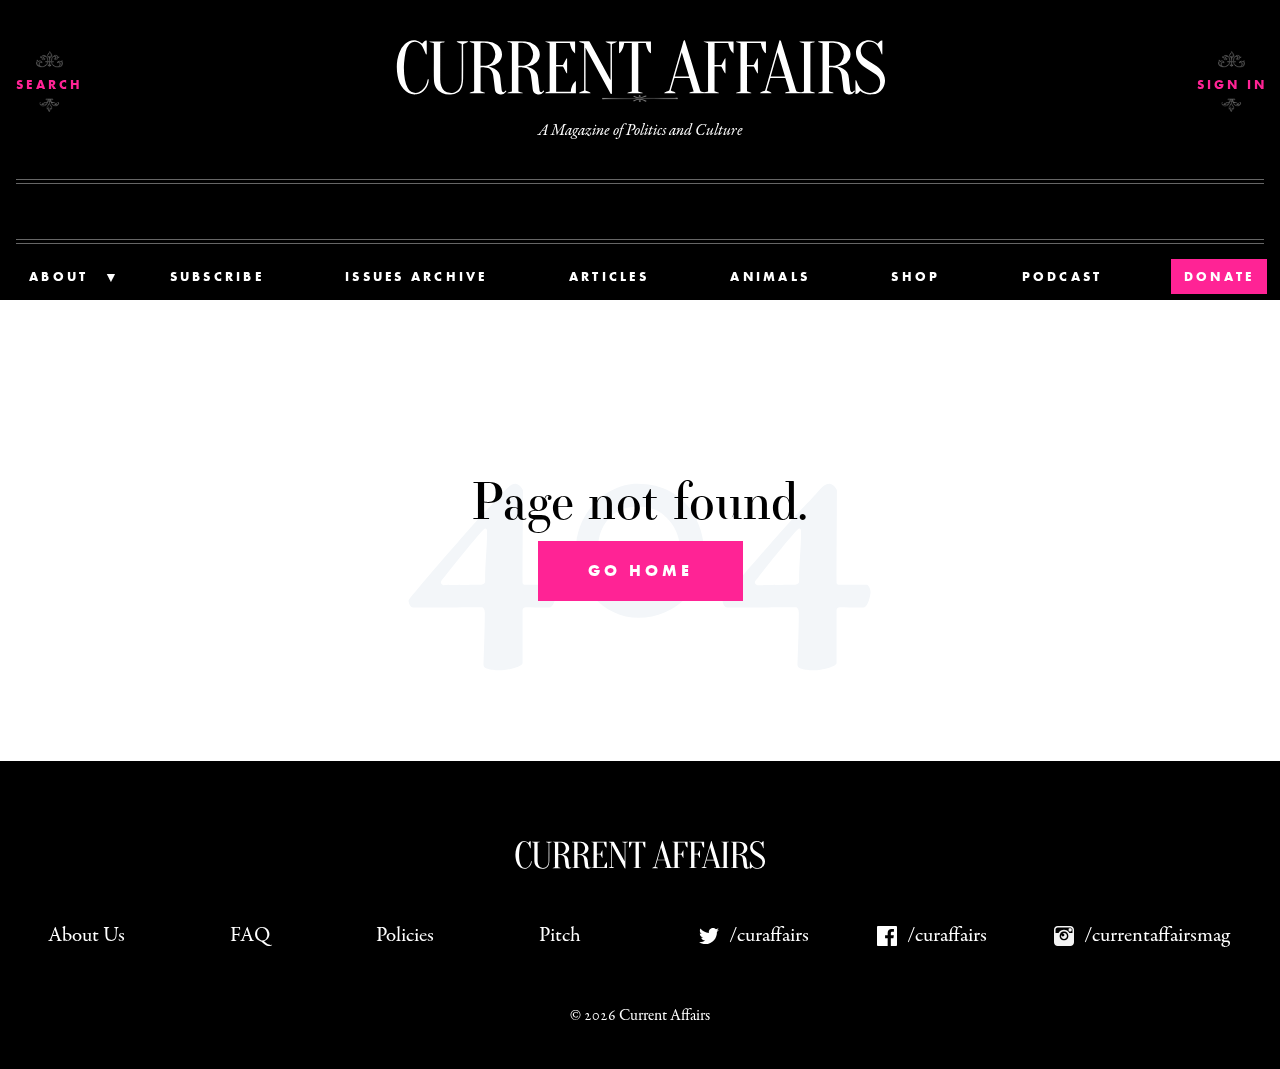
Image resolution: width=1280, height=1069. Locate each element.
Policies (405, 935)
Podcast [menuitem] (1062, 276)
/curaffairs (769, 935)
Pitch (560, 935)
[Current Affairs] (640, 67)
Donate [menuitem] (1219, 276)
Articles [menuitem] (609, 276)
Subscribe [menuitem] (217, 276)
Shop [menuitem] (915, 276)
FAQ (250, 935)
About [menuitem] (58, 276)
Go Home (640, 570)
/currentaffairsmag (1157, 935)
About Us (86, 935)
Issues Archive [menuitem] (416, 276)
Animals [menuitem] (770, 276)
